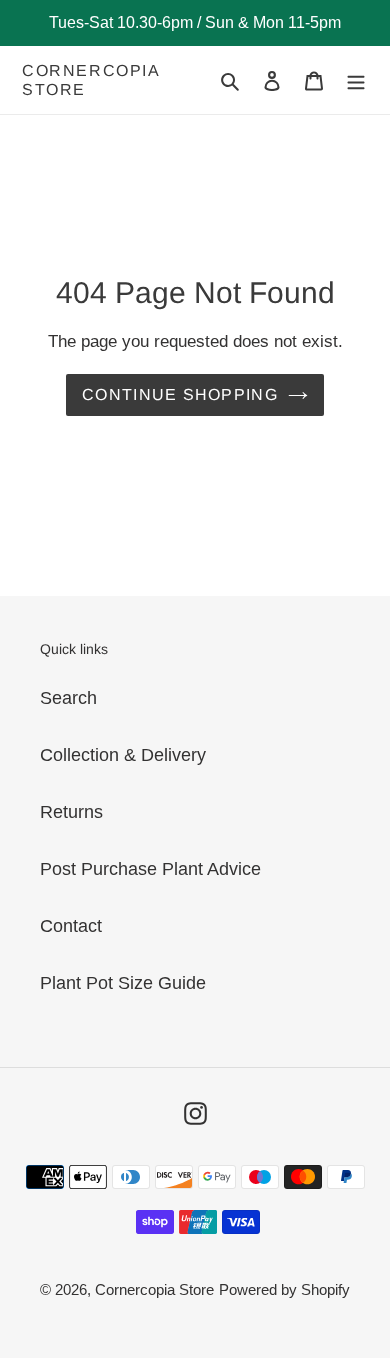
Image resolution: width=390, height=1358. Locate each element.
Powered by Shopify (284, 1289)
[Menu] (356, 80)
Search (68, 698)
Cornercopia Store (91, 80)
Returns (71, 812)
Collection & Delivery (123, 755)
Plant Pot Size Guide (123, 983)
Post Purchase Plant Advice (150, 869)
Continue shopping (180, 394)
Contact (71, 926)
